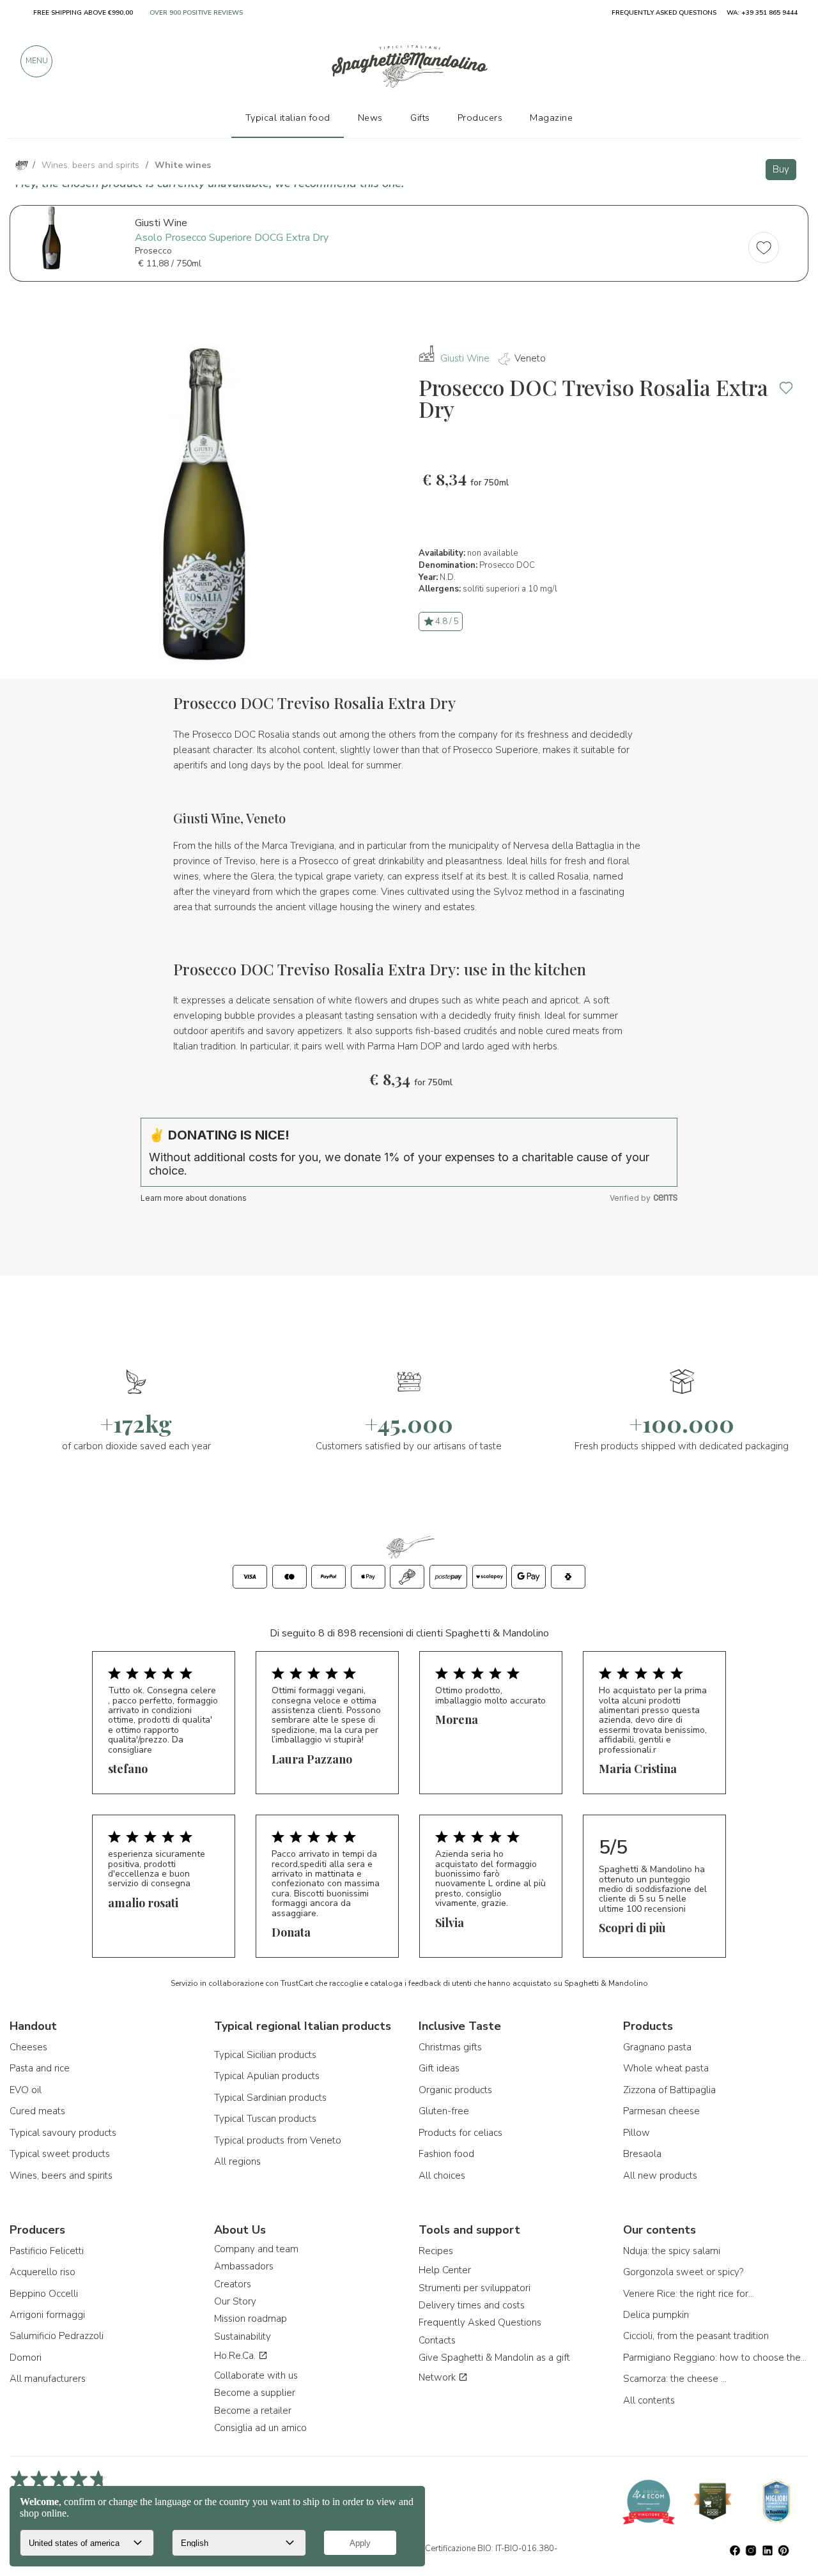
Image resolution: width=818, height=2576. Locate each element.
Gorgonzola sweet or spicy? (683, 2272)
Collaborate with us (256, 2375)
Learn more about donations (194, 1198)
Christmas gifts (450, 2047)
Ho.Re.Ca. (236, 2356)
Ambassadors (244, 2266)
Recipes (436, 2251)
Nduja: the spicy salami (672, 2251)
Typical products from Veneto (278, 2140)
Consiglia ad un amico (260, 2428)
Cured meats (37, 2111)
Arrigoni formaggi (47, 2315)
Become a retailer (253, 2411)
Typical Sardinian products (270, 2098)
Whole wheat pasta (666, 2068)
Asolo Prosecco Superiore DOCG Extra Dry (232, 238)
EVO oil (26, 2090)
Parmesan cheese (661, 2111)
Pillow (637, 2133)
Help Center (445, 2270)
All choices (442, 2176)
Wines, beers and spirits (61, 2176)
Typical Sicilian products (265, 2055)
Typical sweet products (60, 2154)
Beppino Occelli (44, 2294)
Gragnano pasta (657, 2047)
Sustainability (243, 2336)
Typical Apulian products (267, 2076)
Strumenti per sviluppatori (475, 2288)
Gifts (420, 118)
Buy (781, 169)
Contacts (437, 2340)
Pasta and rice (40, 2068)
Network (438, 2377)
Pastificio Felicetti (47, 2251)
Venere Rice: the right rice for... (689, 2294)
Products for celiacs (460, 2133)
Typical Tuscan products (265, 2119)
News (370, 118)
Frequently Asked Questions (480, 2322)
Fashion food (446, 2154)
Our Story (235, 2301)
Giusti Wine (465, 358)
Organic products (455, 2090)
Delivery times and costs (472, 2305)
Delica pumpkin (656, 2315)
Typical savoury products (63, 2133)
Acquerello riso (42, 2272)
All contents (649, 2400)
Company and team (256, 2249)
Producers (480, 118)
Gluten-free (444, 2111)
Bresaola (642, 2154)
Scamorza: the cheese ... (675, 2379)
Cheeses (28, 2047)
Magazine (551, 118)
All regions (237, 2161)
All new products (660, 2176)
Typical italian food (288, 118)
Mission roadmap (251, 2319)
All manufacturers (48, 2379)
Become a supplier (255, 2393)
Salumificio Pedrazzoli (57, 2336)
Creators (233, 2284)
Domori (26, 2358)
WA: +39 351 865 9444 (762, 13)
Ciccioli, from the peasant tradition (696, 2336)
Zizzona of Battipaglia (669, 2090)
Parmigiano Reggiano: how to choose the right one (716, 2358)
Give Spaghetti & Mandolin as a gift (494, 2358)
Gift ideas (439, 2068)
